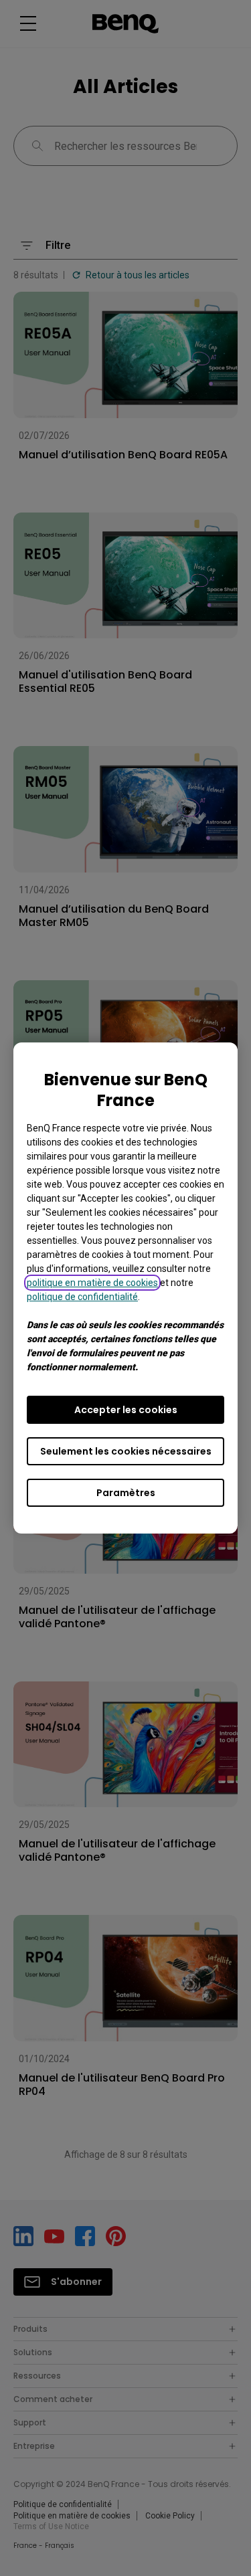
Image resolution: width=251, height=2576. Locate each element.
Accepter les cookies (126, 1410)
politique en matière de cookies (92, 1283)
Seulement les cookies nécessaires (126, 1451)
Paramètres (126, 1493)
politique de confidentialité (82, 1297)
